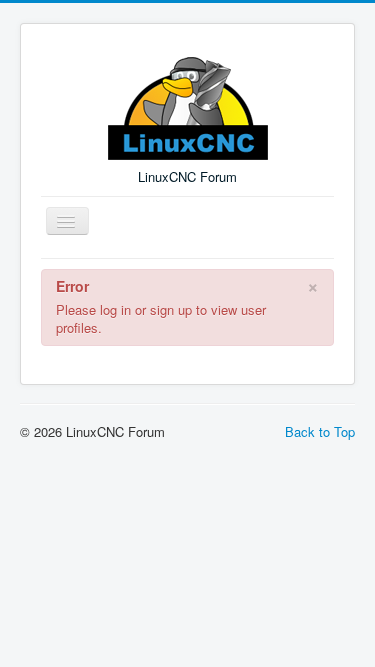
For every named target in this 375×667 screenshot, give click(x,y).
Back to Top (320, 431)
